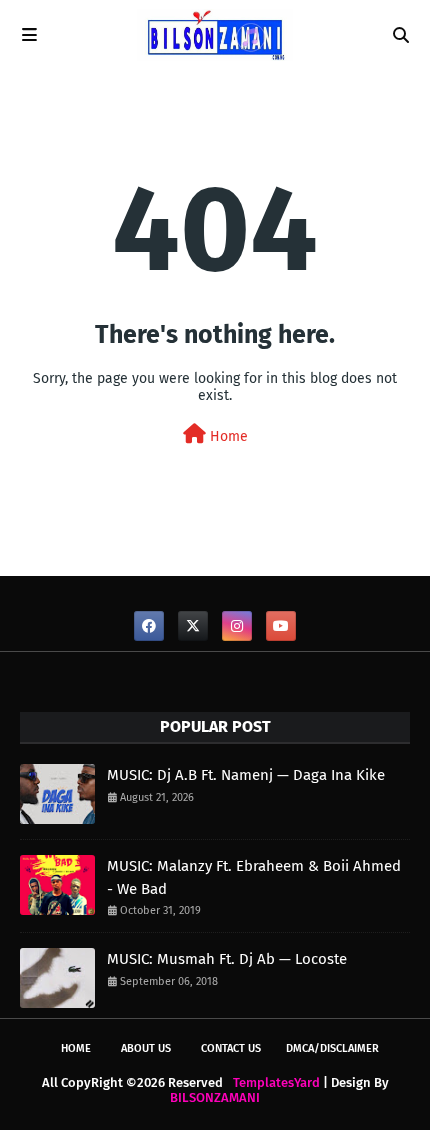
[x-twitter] (193, 626)
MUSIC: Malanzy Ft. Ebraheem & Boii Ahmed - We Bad (254, 877)
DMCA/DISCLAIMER (332, 1048)
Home (227, 436)
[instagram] (237, 626)
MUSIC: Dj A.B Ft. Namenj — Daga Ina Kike (246, 775)
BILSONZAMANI (215, 1097)
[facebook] (149, 626)
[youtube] (281, 626)
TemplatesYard (276, 1082)
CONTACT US (231, 1048)
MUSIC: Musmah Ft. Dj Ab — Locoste (227, 959)
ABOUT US (146, 1048)
